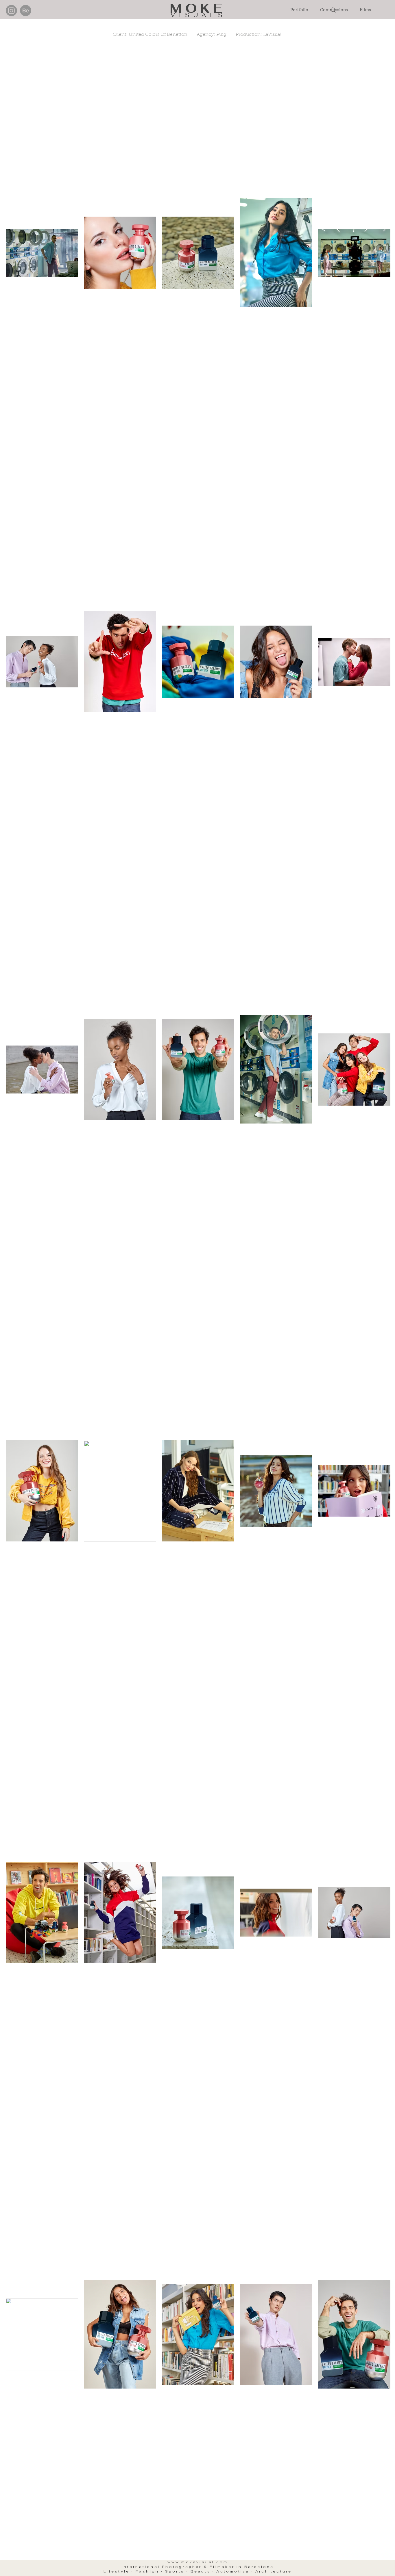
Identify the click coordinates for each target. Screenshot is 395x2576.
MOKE (198, 8)
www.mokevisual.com (198, 2562)
